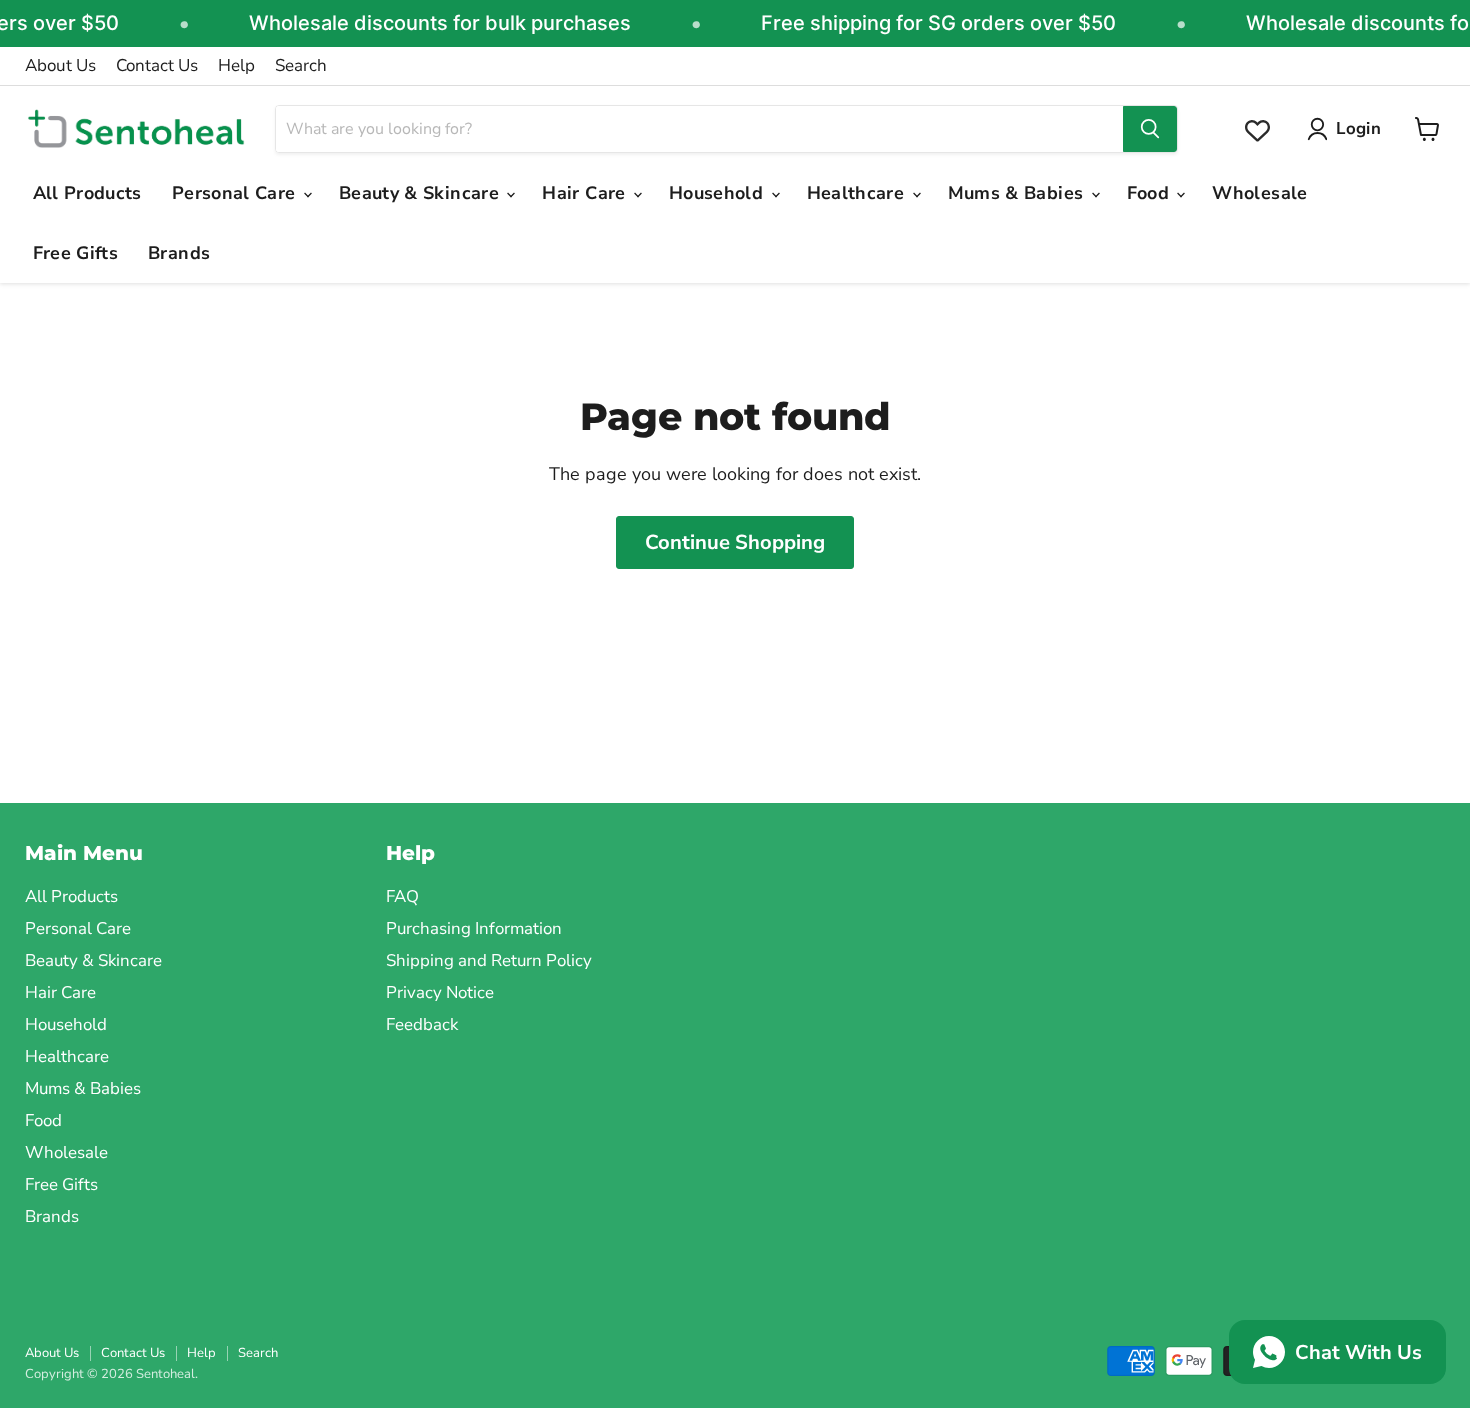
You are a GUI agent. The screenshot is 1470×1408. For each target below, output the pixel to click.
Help (236, 66)
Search (301, 66)
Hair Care (586, 193)
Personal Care (236, 193)
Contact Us (157, 66)
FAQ (402, 896)
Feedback (422, 1024)
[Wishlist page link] (1257, 130)
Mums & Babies (1018, 193)
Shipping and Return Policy (489, 960)
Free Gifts (76, 253)
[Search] (1150, 129)
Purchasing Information (474, 928)
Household (719, 193)
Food (1151, 193)
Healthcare (858, 193)
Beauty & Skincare (421, 193)
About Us (60, 66)
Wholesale (1259, 193)
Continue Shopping (735, 542)
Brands (179, 253)
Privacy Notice (440, 992)
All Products (87, 193)
